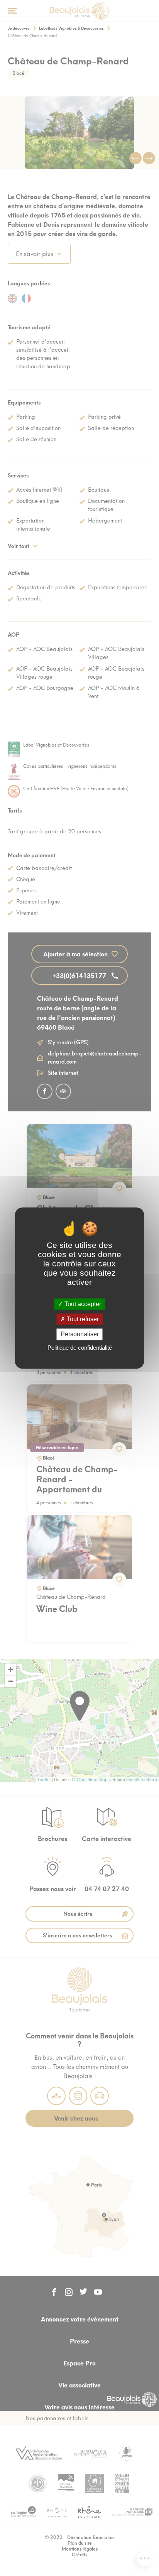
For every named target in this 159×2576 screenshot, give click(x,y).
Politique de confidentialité (80, 1348)
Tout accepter (82, 1304)
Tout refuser (82, 1319)
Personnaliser (80, 1334)
